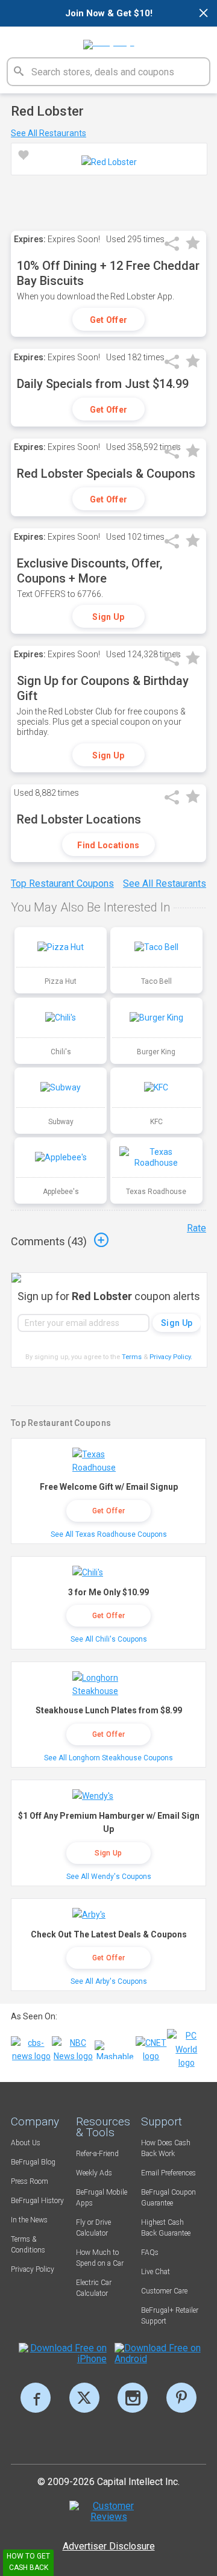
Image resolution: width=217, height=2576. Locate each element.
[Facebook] (36, 2398)
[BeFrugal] (109, 40)
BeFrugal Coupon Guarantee (168, 2198)
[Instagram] (133, 2398)
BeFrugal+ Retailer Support (170, 2316)
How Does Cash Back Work (166, 2148)
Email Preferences (168, 2173)
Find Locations (108, 845)
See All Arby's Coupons (109, 1981)
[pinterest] (181, 2398)
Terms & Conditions (28, 2245)
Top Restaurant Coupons (62, 883)
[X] (84, 2398)
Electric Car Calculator (94, 2288)
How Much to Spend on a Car (100, 2258)
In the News (29, 2220)
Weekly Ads (94, 2173)
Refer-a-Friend (97, 2154)
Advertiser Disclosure (109, 2546)
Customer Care (164, 2291)
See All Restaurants (49, 133)
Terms (132, 1357)
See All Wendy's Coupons (109, 1877)
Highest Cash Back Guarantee (166, 2228)
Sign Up (108, 617)
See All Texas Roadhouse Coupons (109, 1534)
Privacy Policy (171, 1357)
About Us (26, 2143)
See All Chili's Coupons (109, 1639)
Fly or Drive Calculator (93, 2228)
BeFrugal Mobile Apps (102, 2198)
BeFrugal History (37, 2201)
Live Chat (156, 2272)
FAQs (150, 2252)
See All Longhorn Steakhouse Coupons (108, 1758)
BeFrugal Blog (33, 2162)
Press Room (30, 2181)
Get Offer (109, 320)
